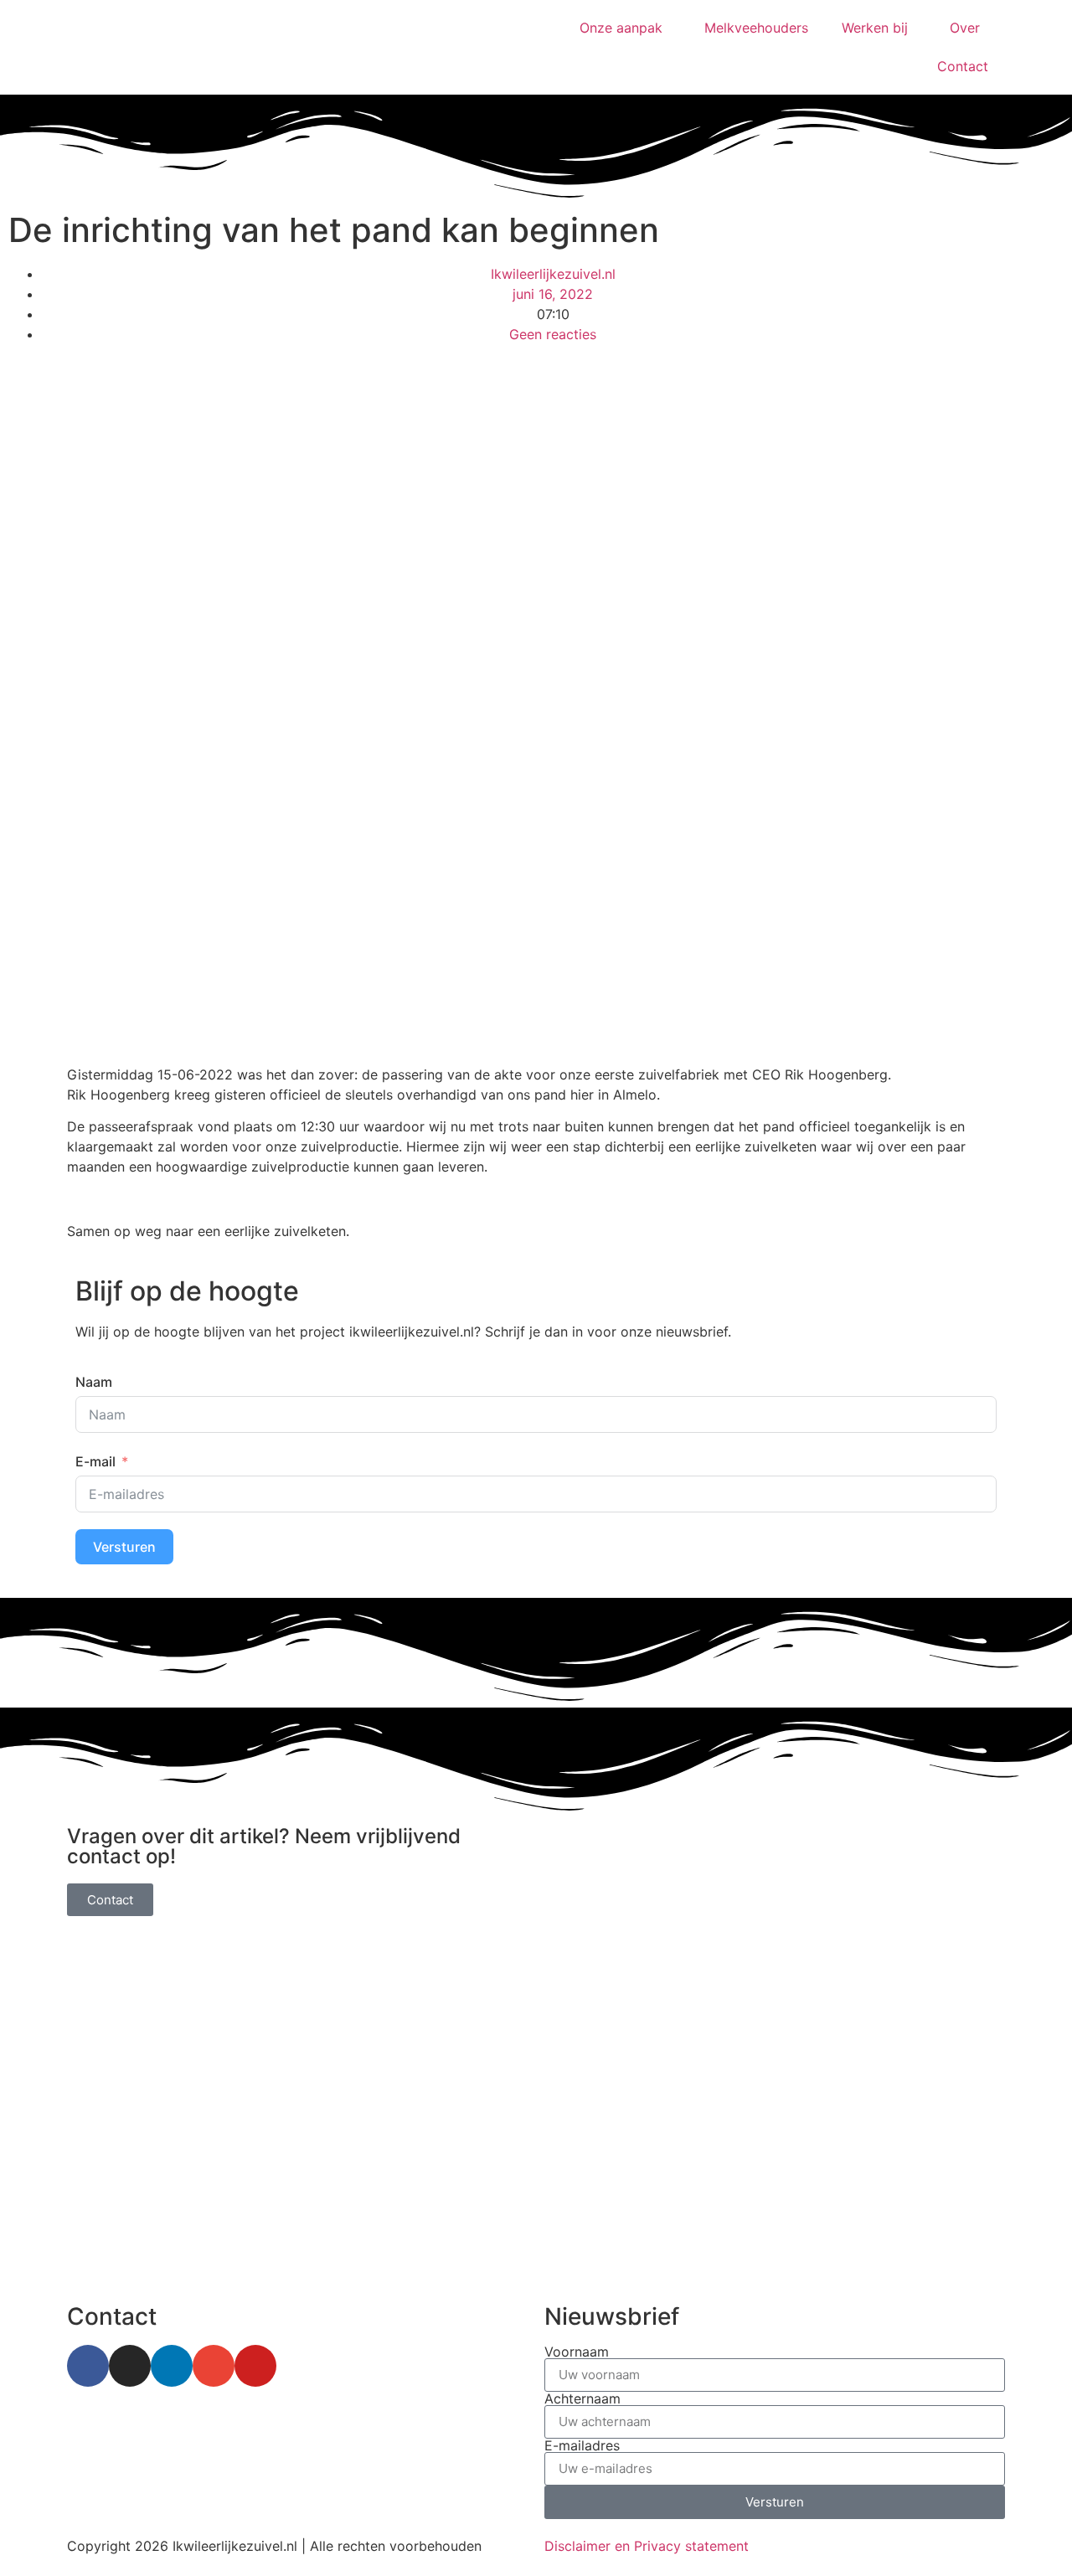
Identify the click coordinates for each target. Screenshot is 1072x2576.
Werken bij (875, 28)
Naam (94, 1382)
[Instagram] (130, 2366)
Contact (963, 66)
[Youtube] (255, 2366)
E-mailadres (582, 2445)
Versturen (124, 1547)
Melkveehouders (756, 28)
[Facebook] (88, 2366)
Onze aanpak (621, 28)
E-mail (95, 1461)
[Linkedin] (172, 2366)
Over (965, 28)
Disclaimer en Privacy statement (647, 2546)
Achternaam (582, 2398)
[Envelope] (214, 2366)
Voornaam (577, 2352)
